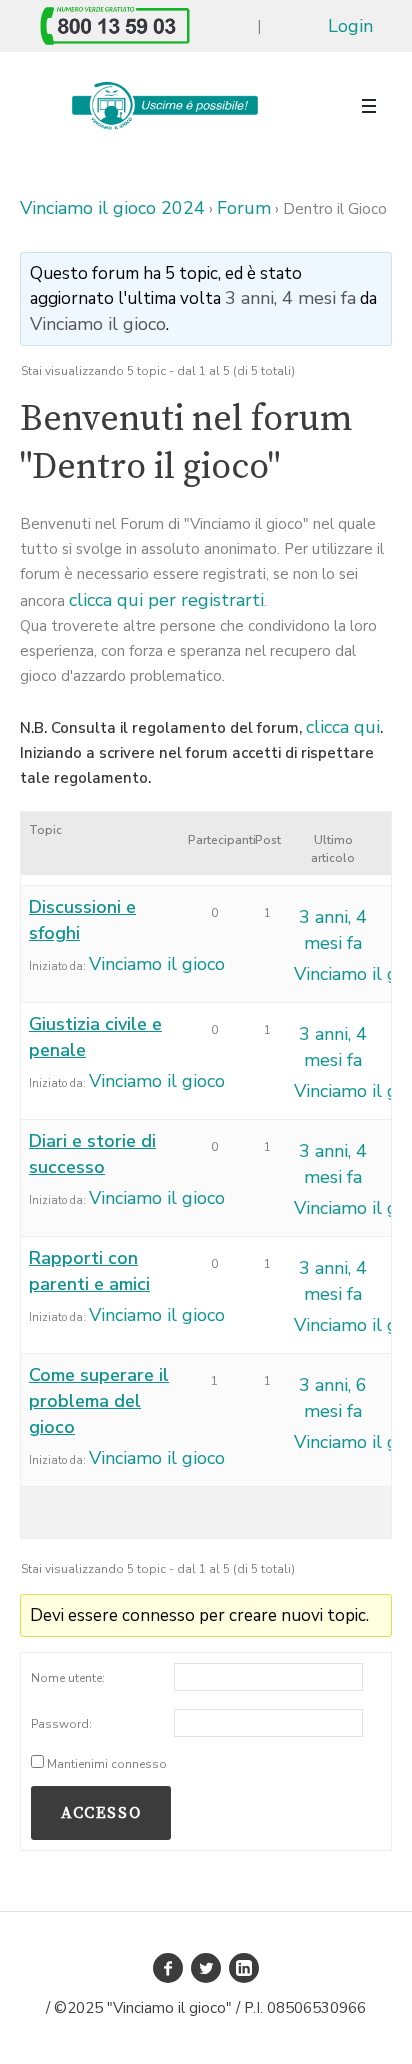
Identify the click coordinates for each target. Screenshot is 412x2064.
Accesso (101, 1813)
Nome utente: (68, 1678)
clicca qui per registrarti (166, 600)
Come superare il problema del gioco (99, 1401)
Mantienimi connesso (107, 1764)
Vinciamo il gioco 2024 (112, 208)
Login (350, 26)
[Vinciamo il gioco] (164, 106)
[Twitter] (206, 1968)
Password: (61, 1724)
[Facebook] (168, 1968)
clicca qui (343, 727)
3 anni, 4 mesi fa (290, 298)
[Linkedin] (244, 1968)
